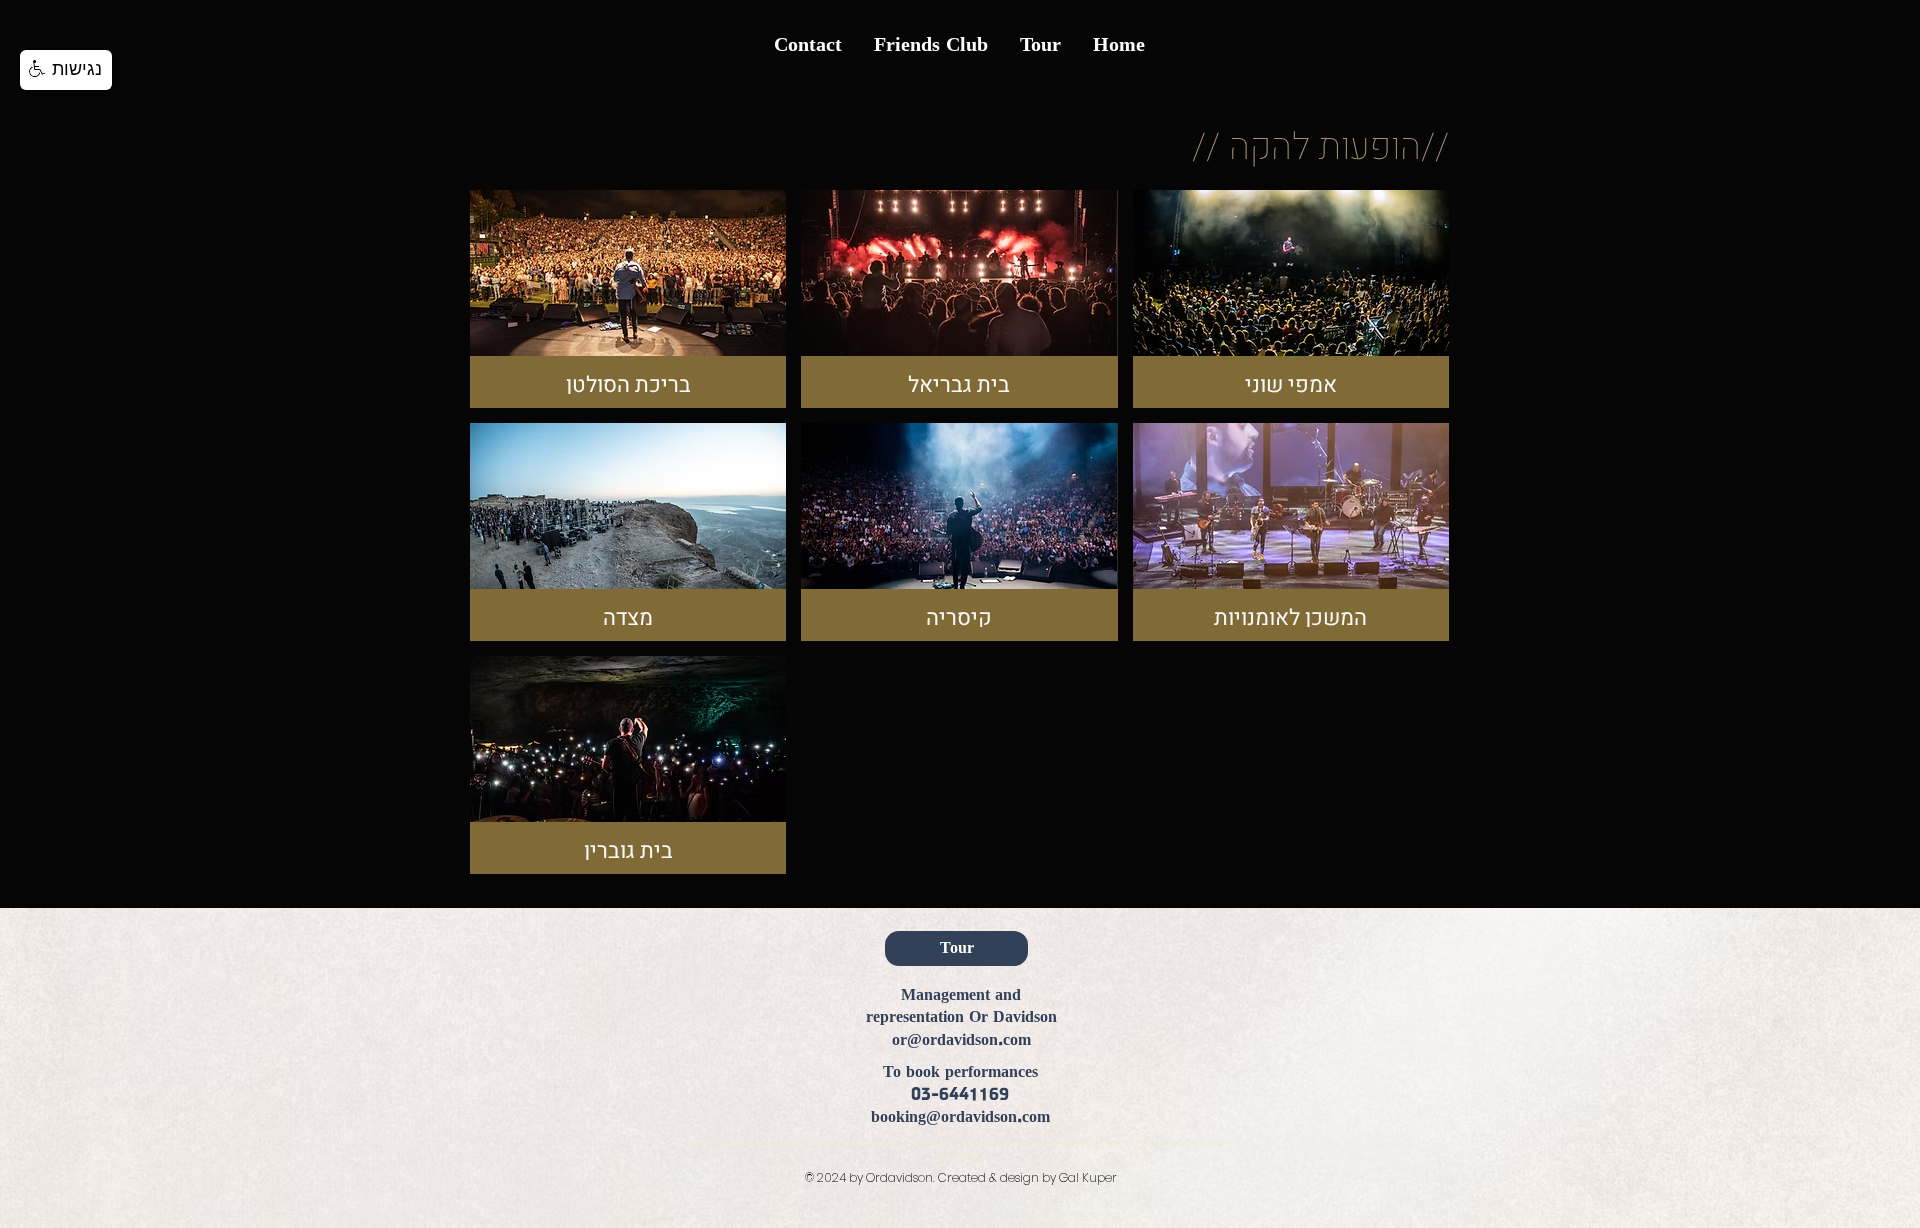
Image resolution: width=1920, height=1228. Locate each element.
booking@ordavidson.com (960, 1117)
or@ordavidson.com (961, 1040)
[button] (66, 70)
